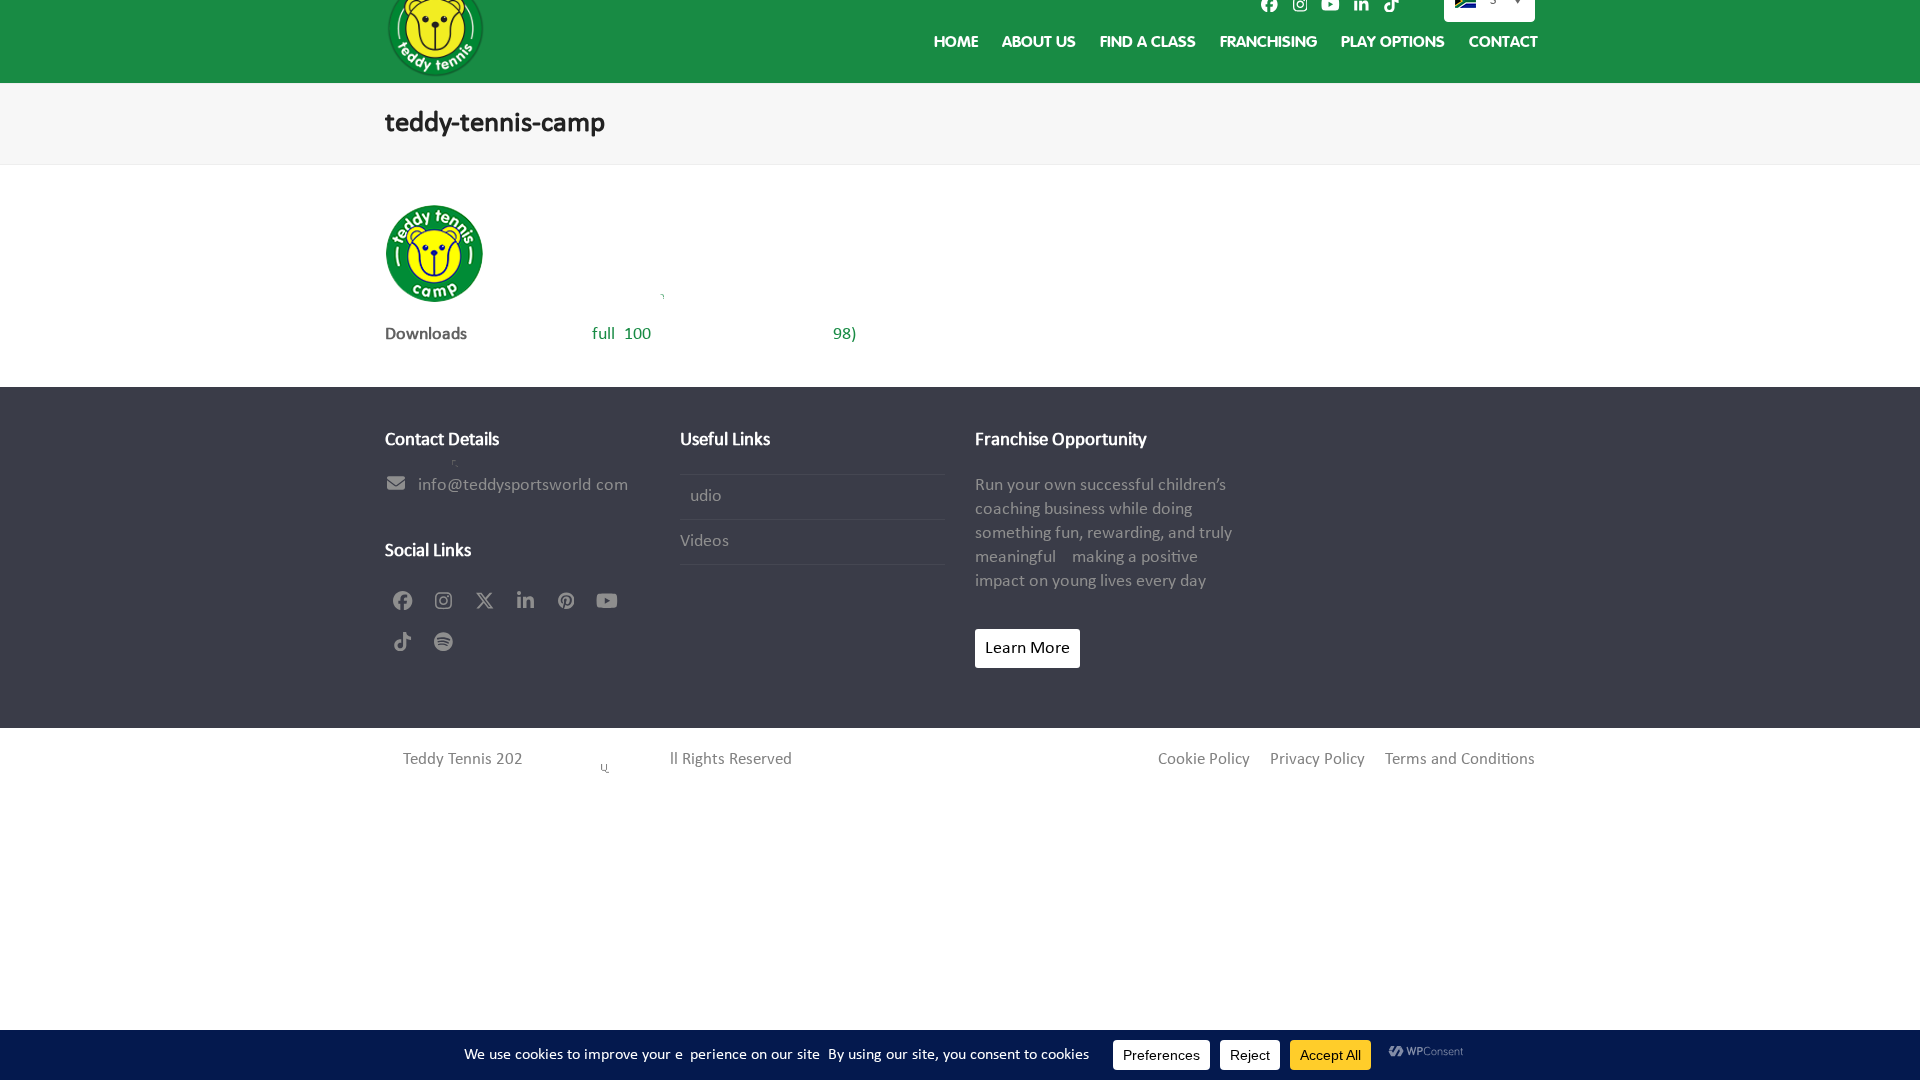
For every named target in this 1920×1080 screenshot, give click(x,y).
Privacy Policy (1317, 760)
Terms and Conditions (1460, 760)
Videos (704, 541)
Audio (701, 496)
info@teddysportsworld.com (523, 485)
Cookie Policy (1204, 760)
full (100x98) (724, 334)
